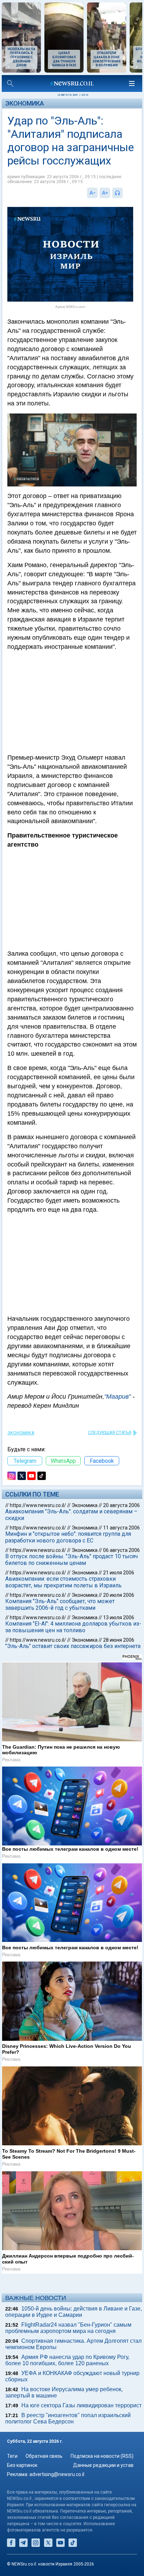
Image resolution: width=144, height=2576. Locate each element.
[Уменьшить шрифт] (92, 193)
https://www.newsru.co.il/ (38, 1505)
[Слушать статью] (124, 193)
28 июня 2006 (119, 1640)
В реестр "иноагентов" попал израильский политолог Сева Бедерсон (68, 2418)
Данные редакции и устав (103, 2465)
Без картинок (22, 2465)
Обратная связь (44, 2456)
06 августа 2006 (121, 1550)
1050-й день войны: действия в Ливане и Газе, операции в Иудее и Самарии (74, 2312)
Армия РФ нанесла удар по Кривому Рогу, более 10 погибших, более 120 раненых (67, 2360)
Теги (12, 2456)
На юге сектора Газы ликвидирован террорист (81, 2405)
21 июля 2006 (119, 1573)
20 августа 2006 (121, 1505)
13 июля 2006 (119, 1617)
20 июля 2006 (119, 1595)
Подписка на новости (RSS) (102, 2456)
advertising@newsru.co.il (57, 2474)
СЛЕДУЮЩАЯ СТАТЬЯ (110, 1433)
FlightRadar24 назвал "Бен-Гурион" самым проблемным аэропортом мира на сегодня (68, 2328)
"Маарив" (117, 1397)
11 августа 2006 (121, 1528)
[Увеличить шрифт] (105, 193)
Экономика (25, 103)
